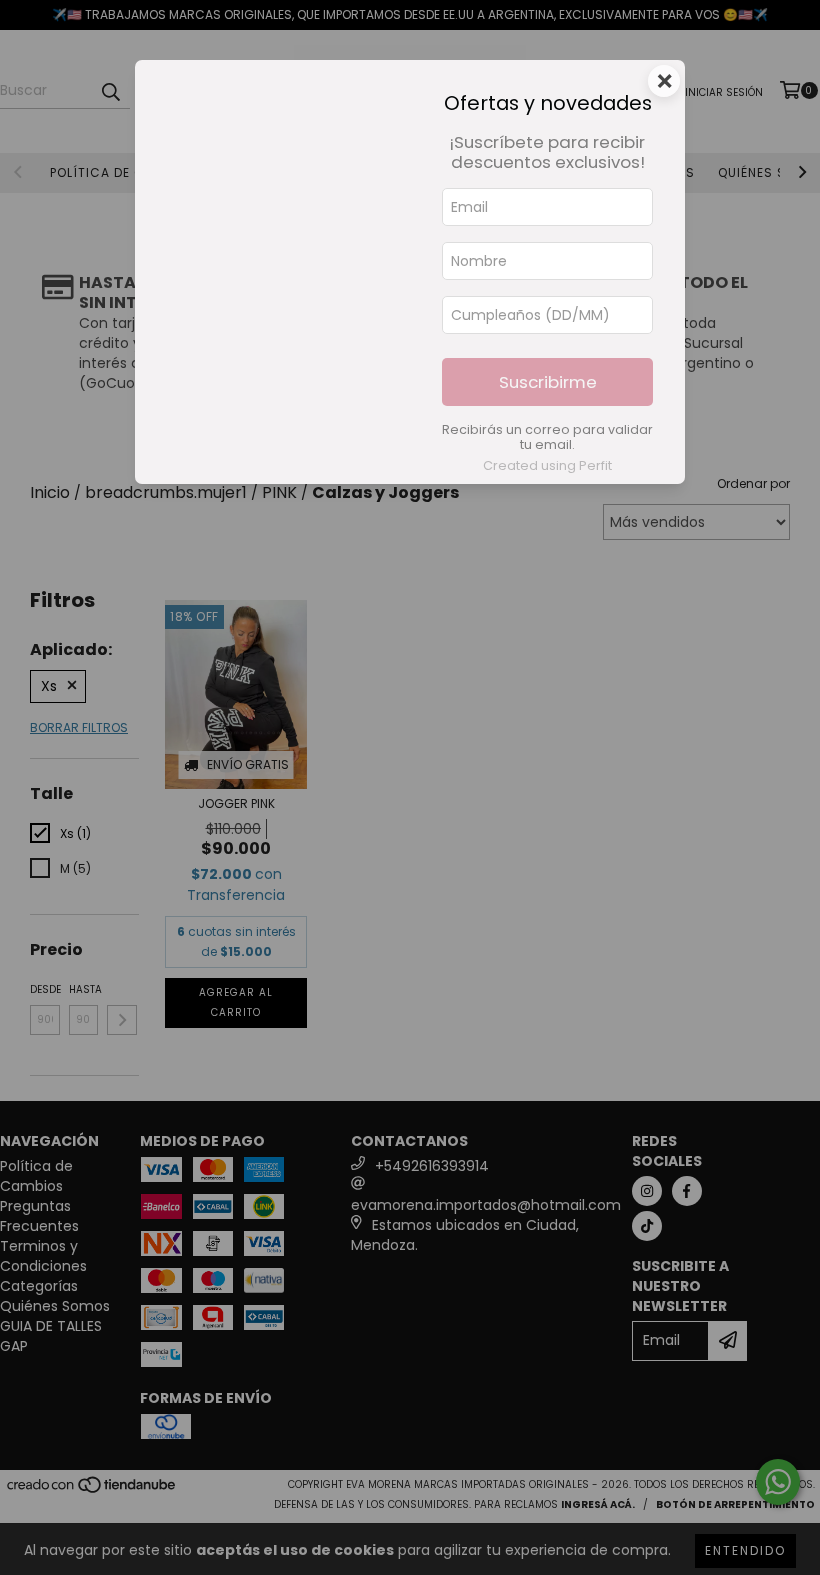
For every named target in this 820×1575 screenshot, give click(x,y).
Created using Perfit (547, 465)
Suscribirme (548, 382)
